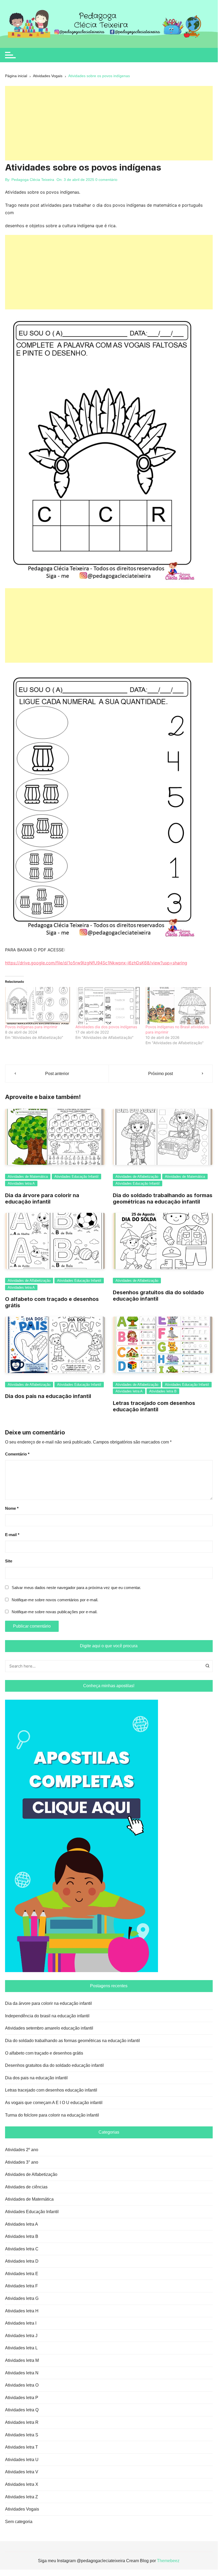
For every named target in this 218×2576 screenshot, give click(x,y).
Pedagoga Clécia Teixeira (33, 180)
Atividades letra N (22, 2373)
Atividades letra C (22, 2249)
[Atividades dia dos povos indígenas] (108, 1006)
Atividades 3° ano (22, 2162)
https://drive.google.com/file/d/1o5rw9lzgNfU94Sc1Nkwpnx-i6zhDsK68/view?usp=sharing (96, 963)
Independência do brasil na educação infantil (47, 2016)
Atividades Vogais (22, 2509)
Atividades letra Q (22, 2410)
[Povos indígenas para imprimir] (38, 1006)
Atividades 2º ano (22, 2150)
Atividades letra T (22, 2447)
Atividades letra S (22, 2435)
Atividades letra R (22, 2422)
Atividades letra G (22, 2298)
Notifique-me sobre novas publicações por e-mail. (55, 1612)
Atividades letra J (21, 2336)
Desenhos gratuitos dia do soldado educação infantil (54, 2065)
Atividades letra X (22, 2484)
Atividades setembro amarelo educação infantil (49, 2028)
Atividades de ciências (26, 2187)
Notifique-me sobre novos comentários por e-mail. (55, 1600)
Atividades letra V (22, 2472)
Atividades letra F (22, 2286)
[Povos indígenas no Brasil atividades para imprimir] (178, 1006)
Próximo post (161, 1074)
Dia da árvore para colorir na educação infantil (42, 1198)
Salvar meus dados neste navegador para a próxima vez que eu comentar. (76, 1588)
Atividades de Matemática (28, 1177)
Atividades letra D (22, 2261)
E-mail (12, 1535)
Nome (12, 1508)
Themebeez (168, 2561)
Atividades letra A (21, 1183)
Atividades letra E (22, 2274)
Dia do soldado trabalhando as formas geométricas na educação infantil (163, 1198)
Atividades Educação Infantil (76, 1177)
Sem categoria (19, 2522)
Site (9, 1561)
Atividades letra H (22, 2311)
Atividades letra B (163, 1391)
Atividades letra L (21, 2348)
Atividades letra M (22, 2360)
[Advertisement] (109, 123)
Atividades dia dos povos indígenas (106, 1027)
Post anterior (57, 1074)
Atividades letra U (22, 2460)
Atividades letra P (22, 2398)
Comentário (17, 1454)
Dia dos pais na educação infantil (48, 1396)
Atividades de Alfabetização (137, 1177)
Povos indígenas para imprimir (31, 1027)
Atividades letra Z (22, 2497)
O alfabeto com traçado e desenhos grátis (44, 2053)
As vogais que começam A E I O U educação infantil (54, 2103)
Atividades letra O (22, 2385)
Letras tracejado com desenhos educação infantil (154, 1406)
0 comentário (106, 180)
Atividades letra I (21, 2323)
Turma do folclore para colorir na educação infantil (52, 2115)
